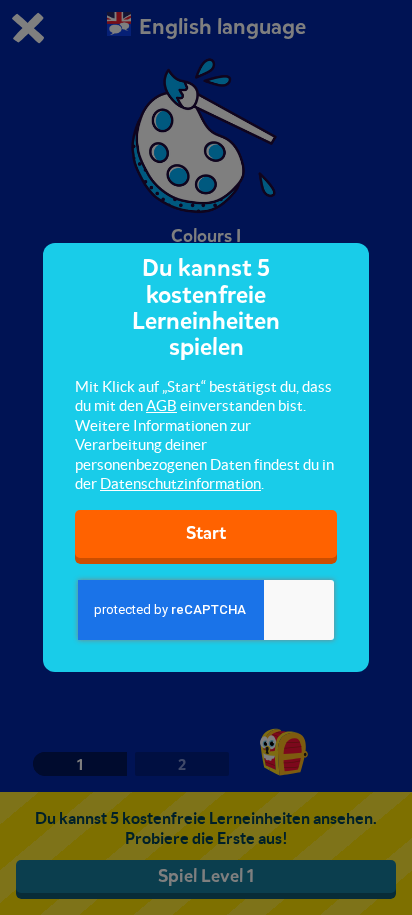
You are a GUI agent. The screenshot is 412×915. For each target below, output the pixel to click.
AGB (161, 405)
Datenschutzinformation (180, 483)
